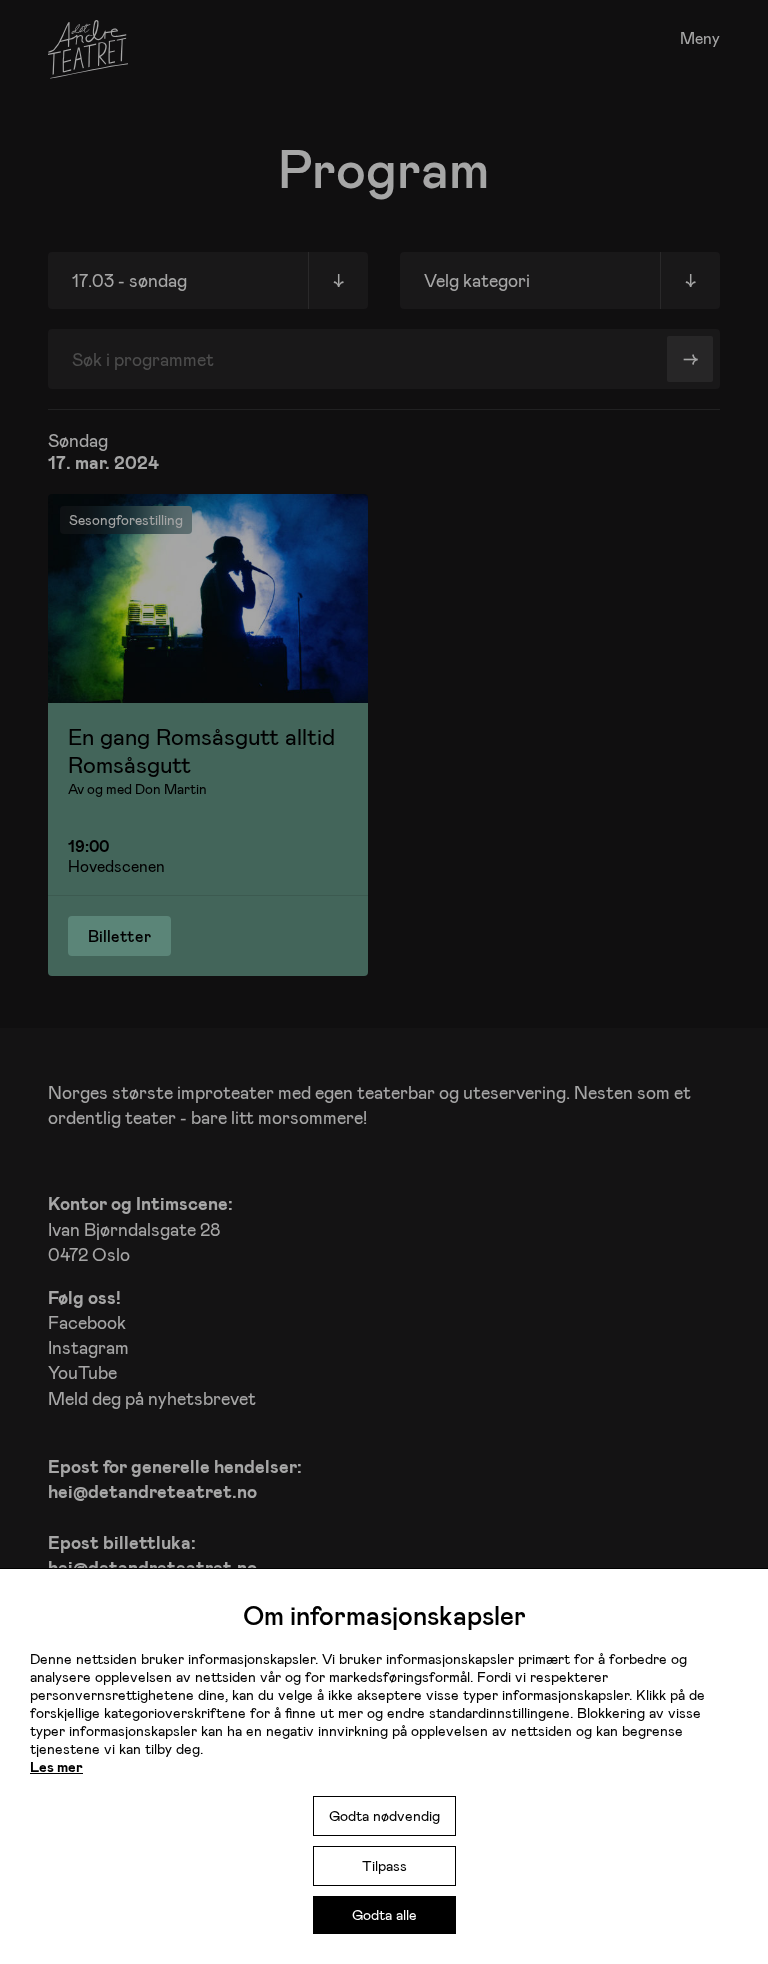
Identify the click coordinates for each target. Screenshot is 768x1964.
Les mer (56, 1766)
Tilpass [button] (384, 1865)
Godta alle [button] (384, 1914)
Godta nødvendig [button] (384, 1815)
